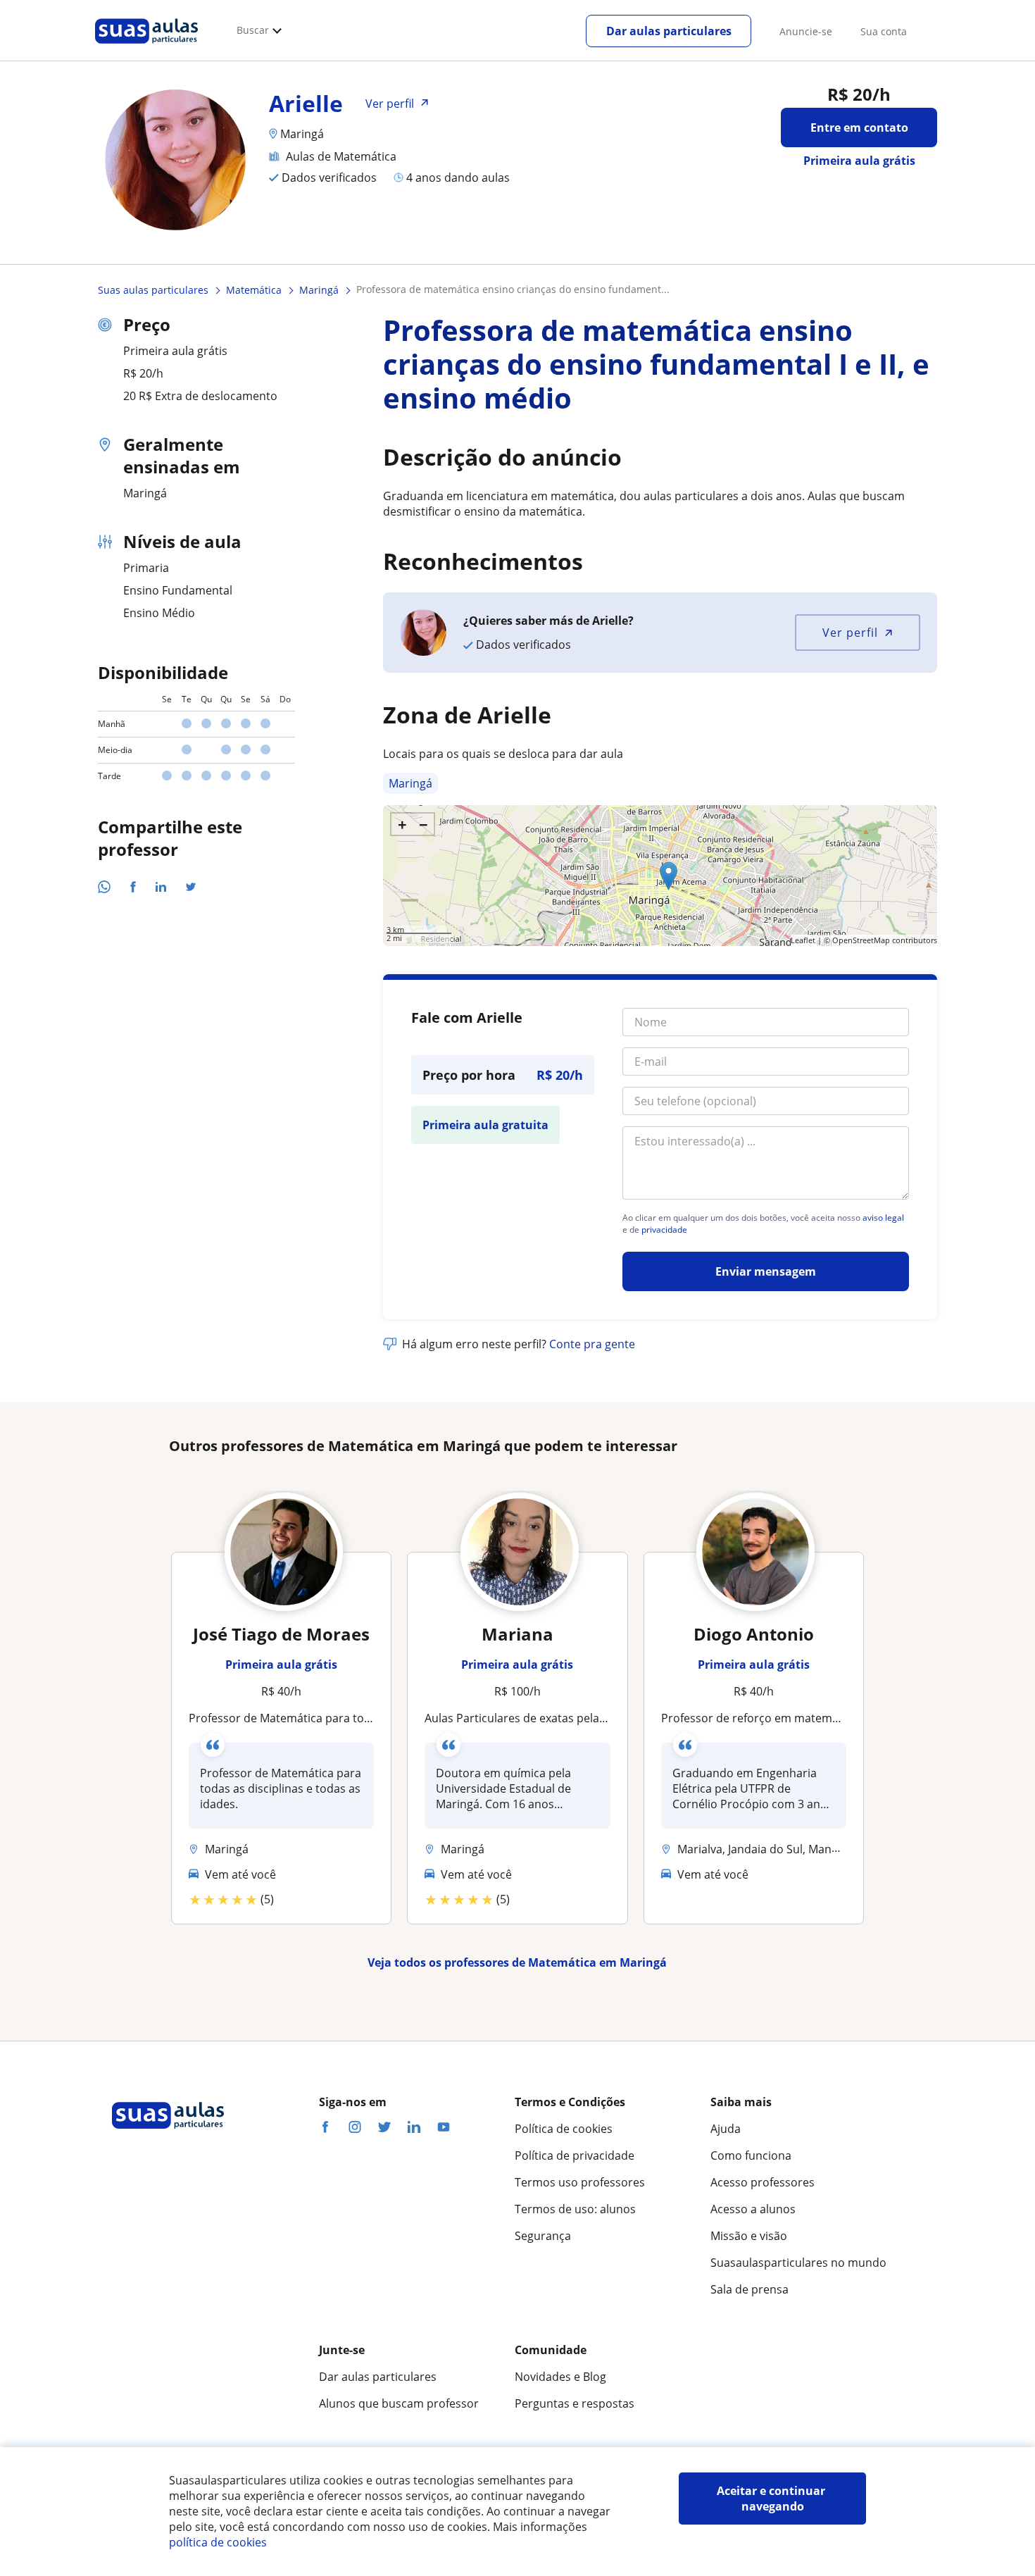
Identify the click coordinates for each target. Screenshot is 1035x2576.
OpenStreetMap (861, 940)
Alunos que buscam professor (399, 2403)
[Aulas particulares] (146, 47)
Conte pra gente (592, 1344)
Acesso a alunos (753, 2209)
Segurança (543, 2236)
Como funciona (751, 2155)
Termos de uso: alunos (575, 2209)
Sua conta (884, 31)
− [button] (424, 824)
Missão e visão (749, 2236)
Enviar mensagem (766, 1271)
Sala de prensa (749, 2289)
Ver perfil (850, 633)
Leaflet (803, 940)
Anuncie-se (806, 31)
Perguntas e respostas (575, 2403)
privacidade (664, 1230)
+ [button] (402, 824)
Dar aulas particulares (669, 31)
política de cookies (218, 2542)
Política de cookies (564, 2129)
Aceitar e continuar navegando (772, 2499)
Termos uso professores (580, 2182)
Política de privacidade (575, 2155)
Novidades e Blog (560, 2377)
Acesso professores (763, 2182)
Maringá (410, 783)
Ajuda (726, 2129)
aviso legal (883, 1218)
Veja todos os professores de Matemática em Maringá (517, 1962)
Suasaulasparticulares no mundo (798, 2263)
